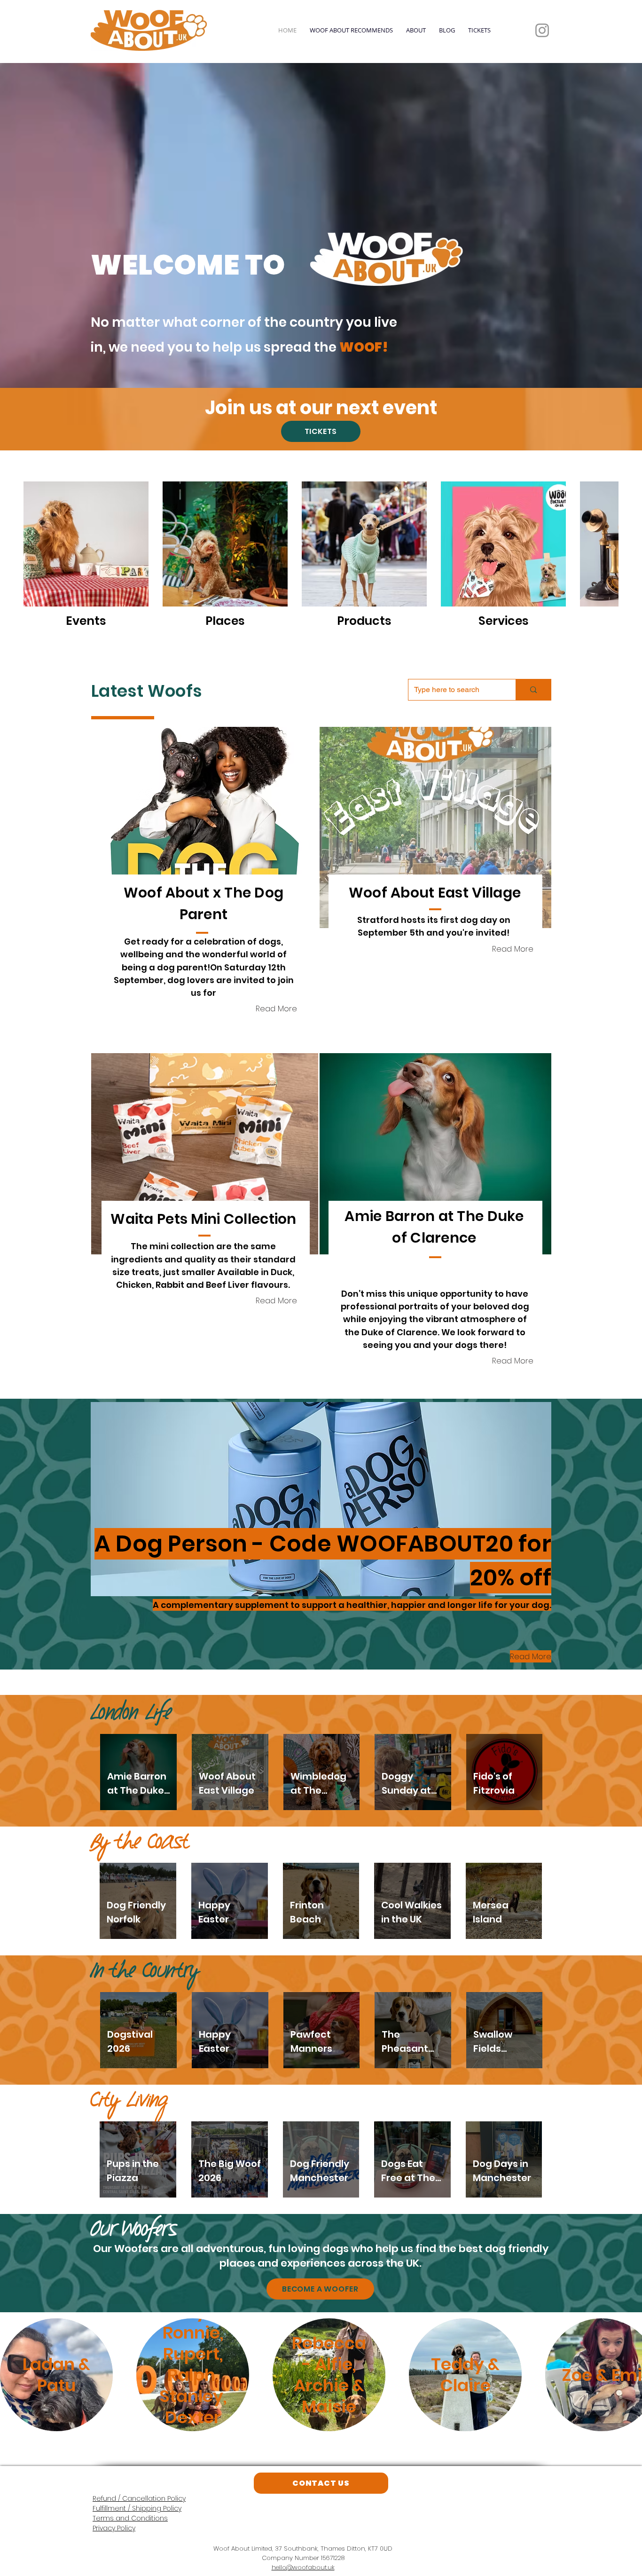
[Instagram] (542, 30)
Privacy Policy (114, 2528)
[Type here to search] (533, 690)
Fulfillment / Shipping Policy (137, 2508)
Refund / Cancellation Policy (139, 2498)
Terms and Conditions (130, 2518)
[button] (205, 827)
